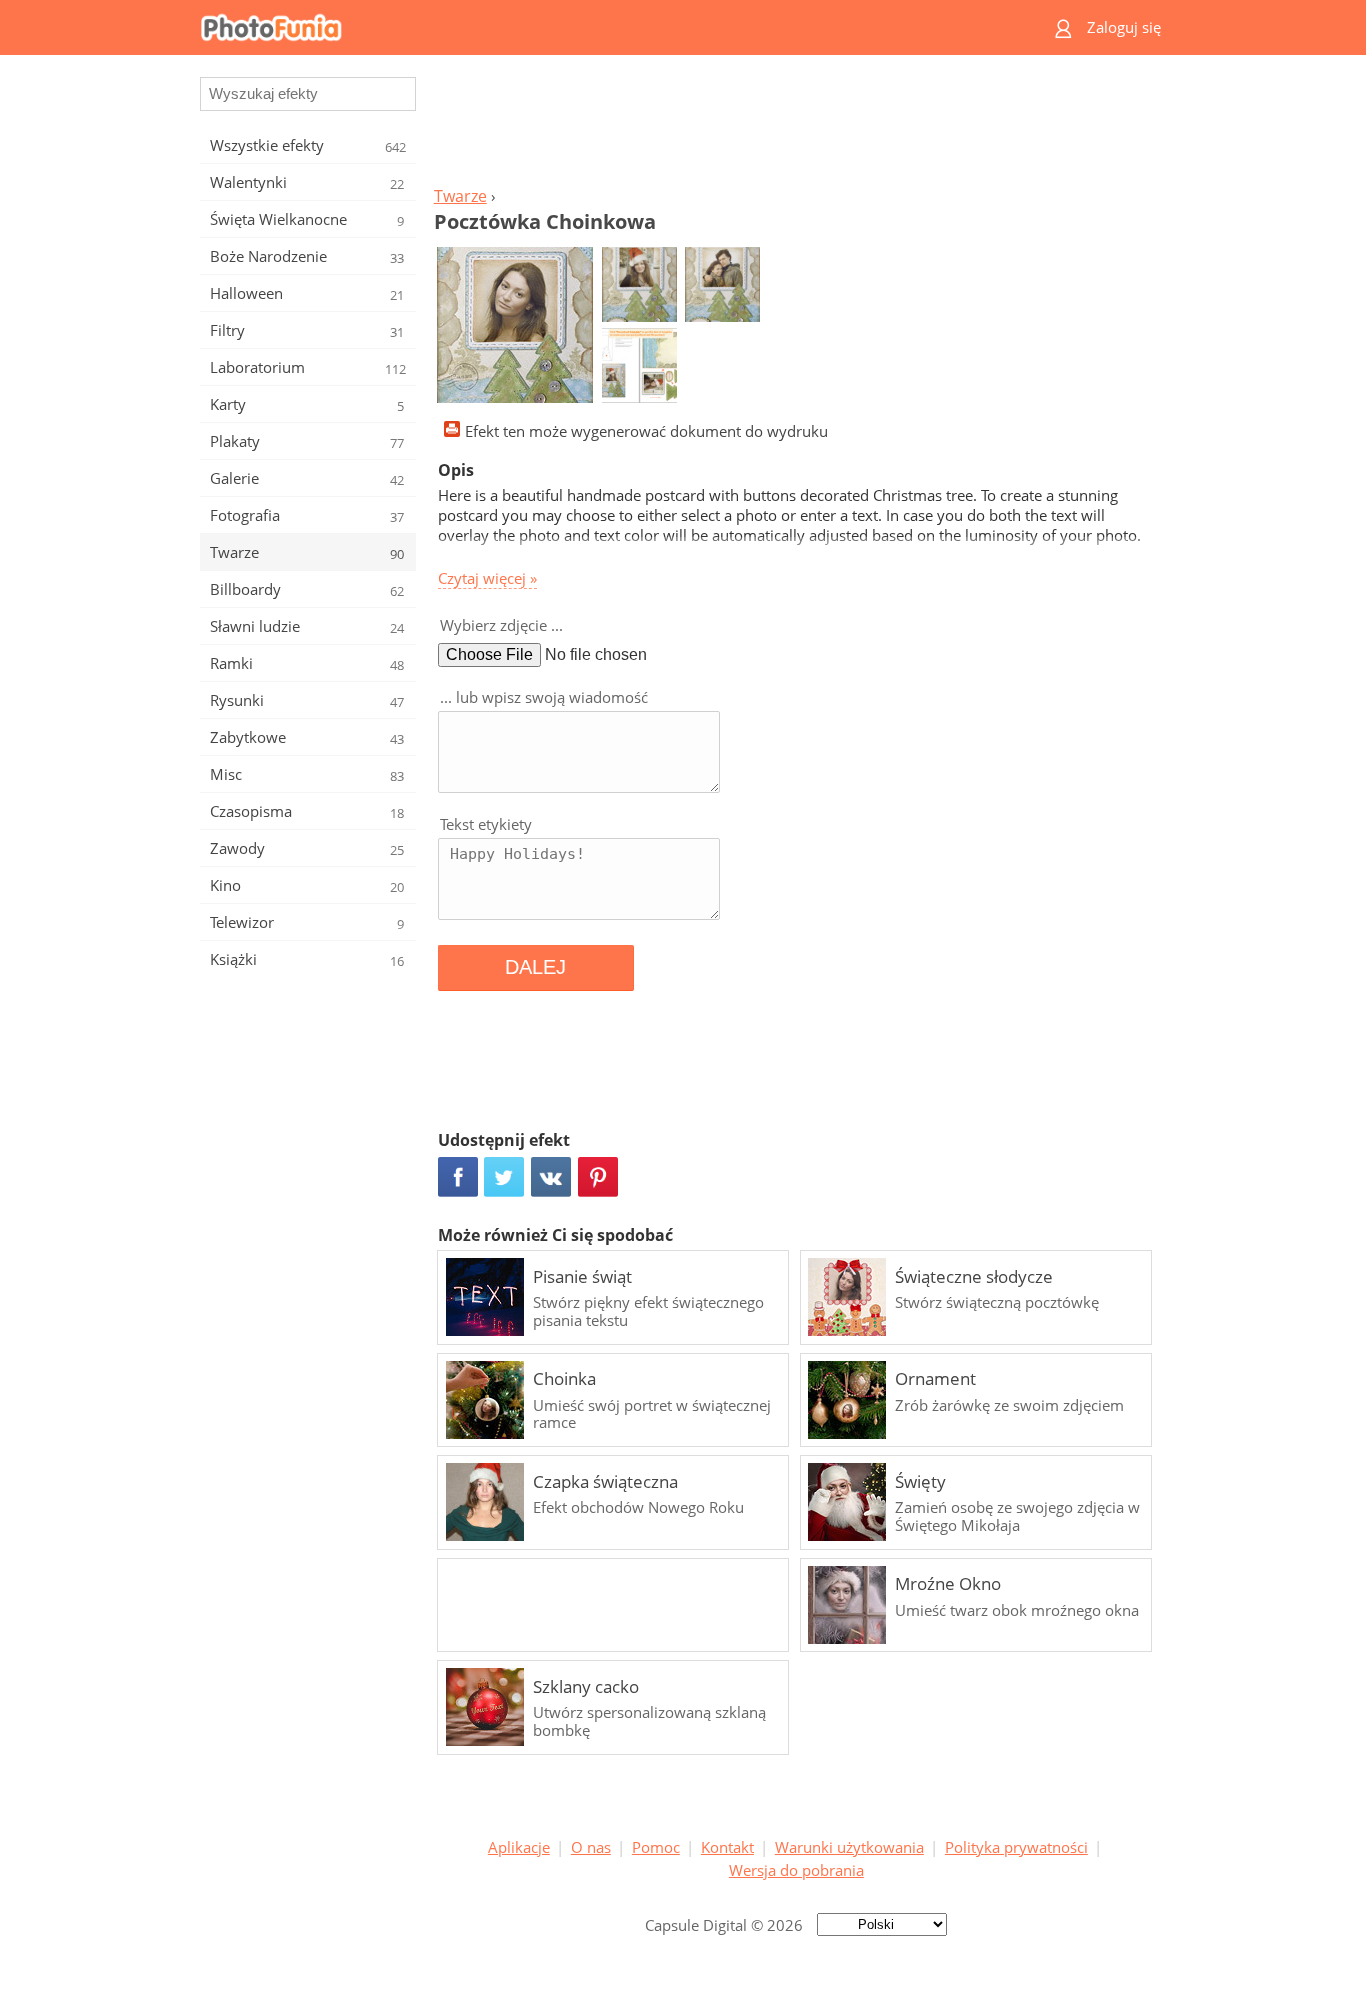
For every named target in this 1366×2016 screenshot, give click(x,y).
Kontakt (727, 1847)
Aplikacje (519, 1847)
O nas (591, 1847)
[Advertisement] (796, 126)
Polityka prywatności (1016, 1847)
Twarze (460, 196)
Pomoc (656, 1847)
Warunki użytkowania (849, 1847)
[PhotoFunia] (606, 27)
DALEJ (535, 967)
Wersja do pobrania (796, 1870)
